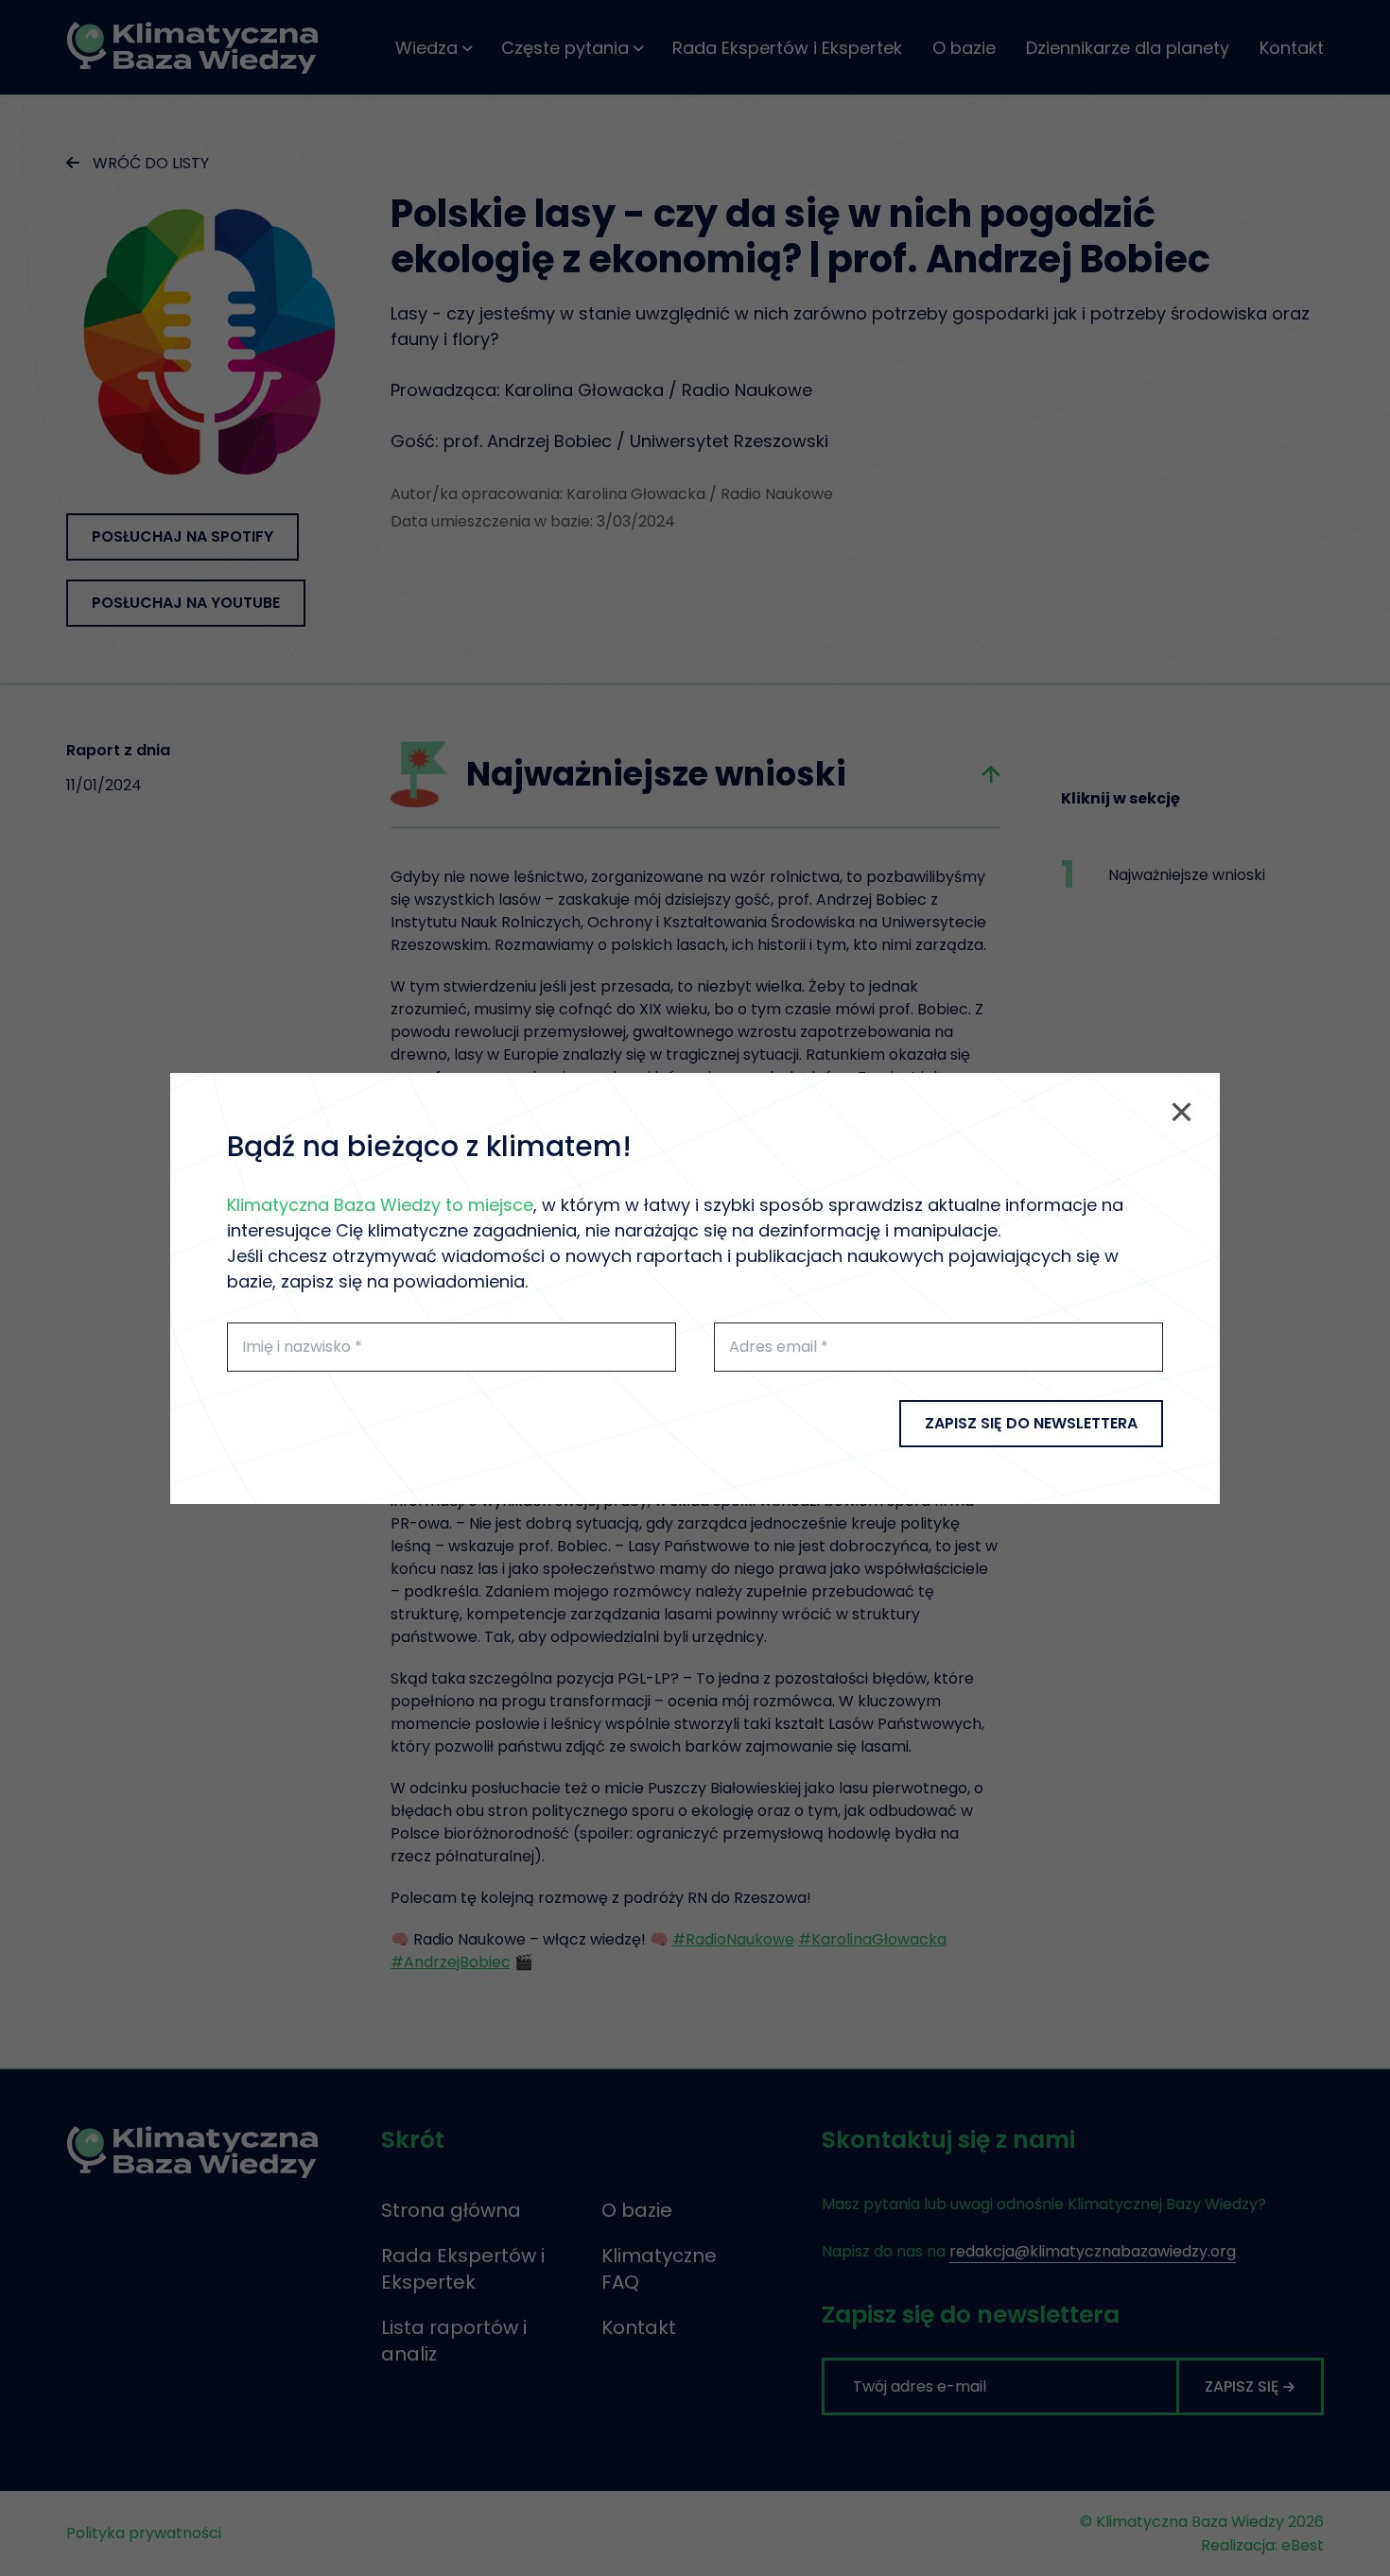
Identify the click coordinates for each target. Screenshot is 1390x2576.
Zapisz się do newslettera (1031, 1423)
